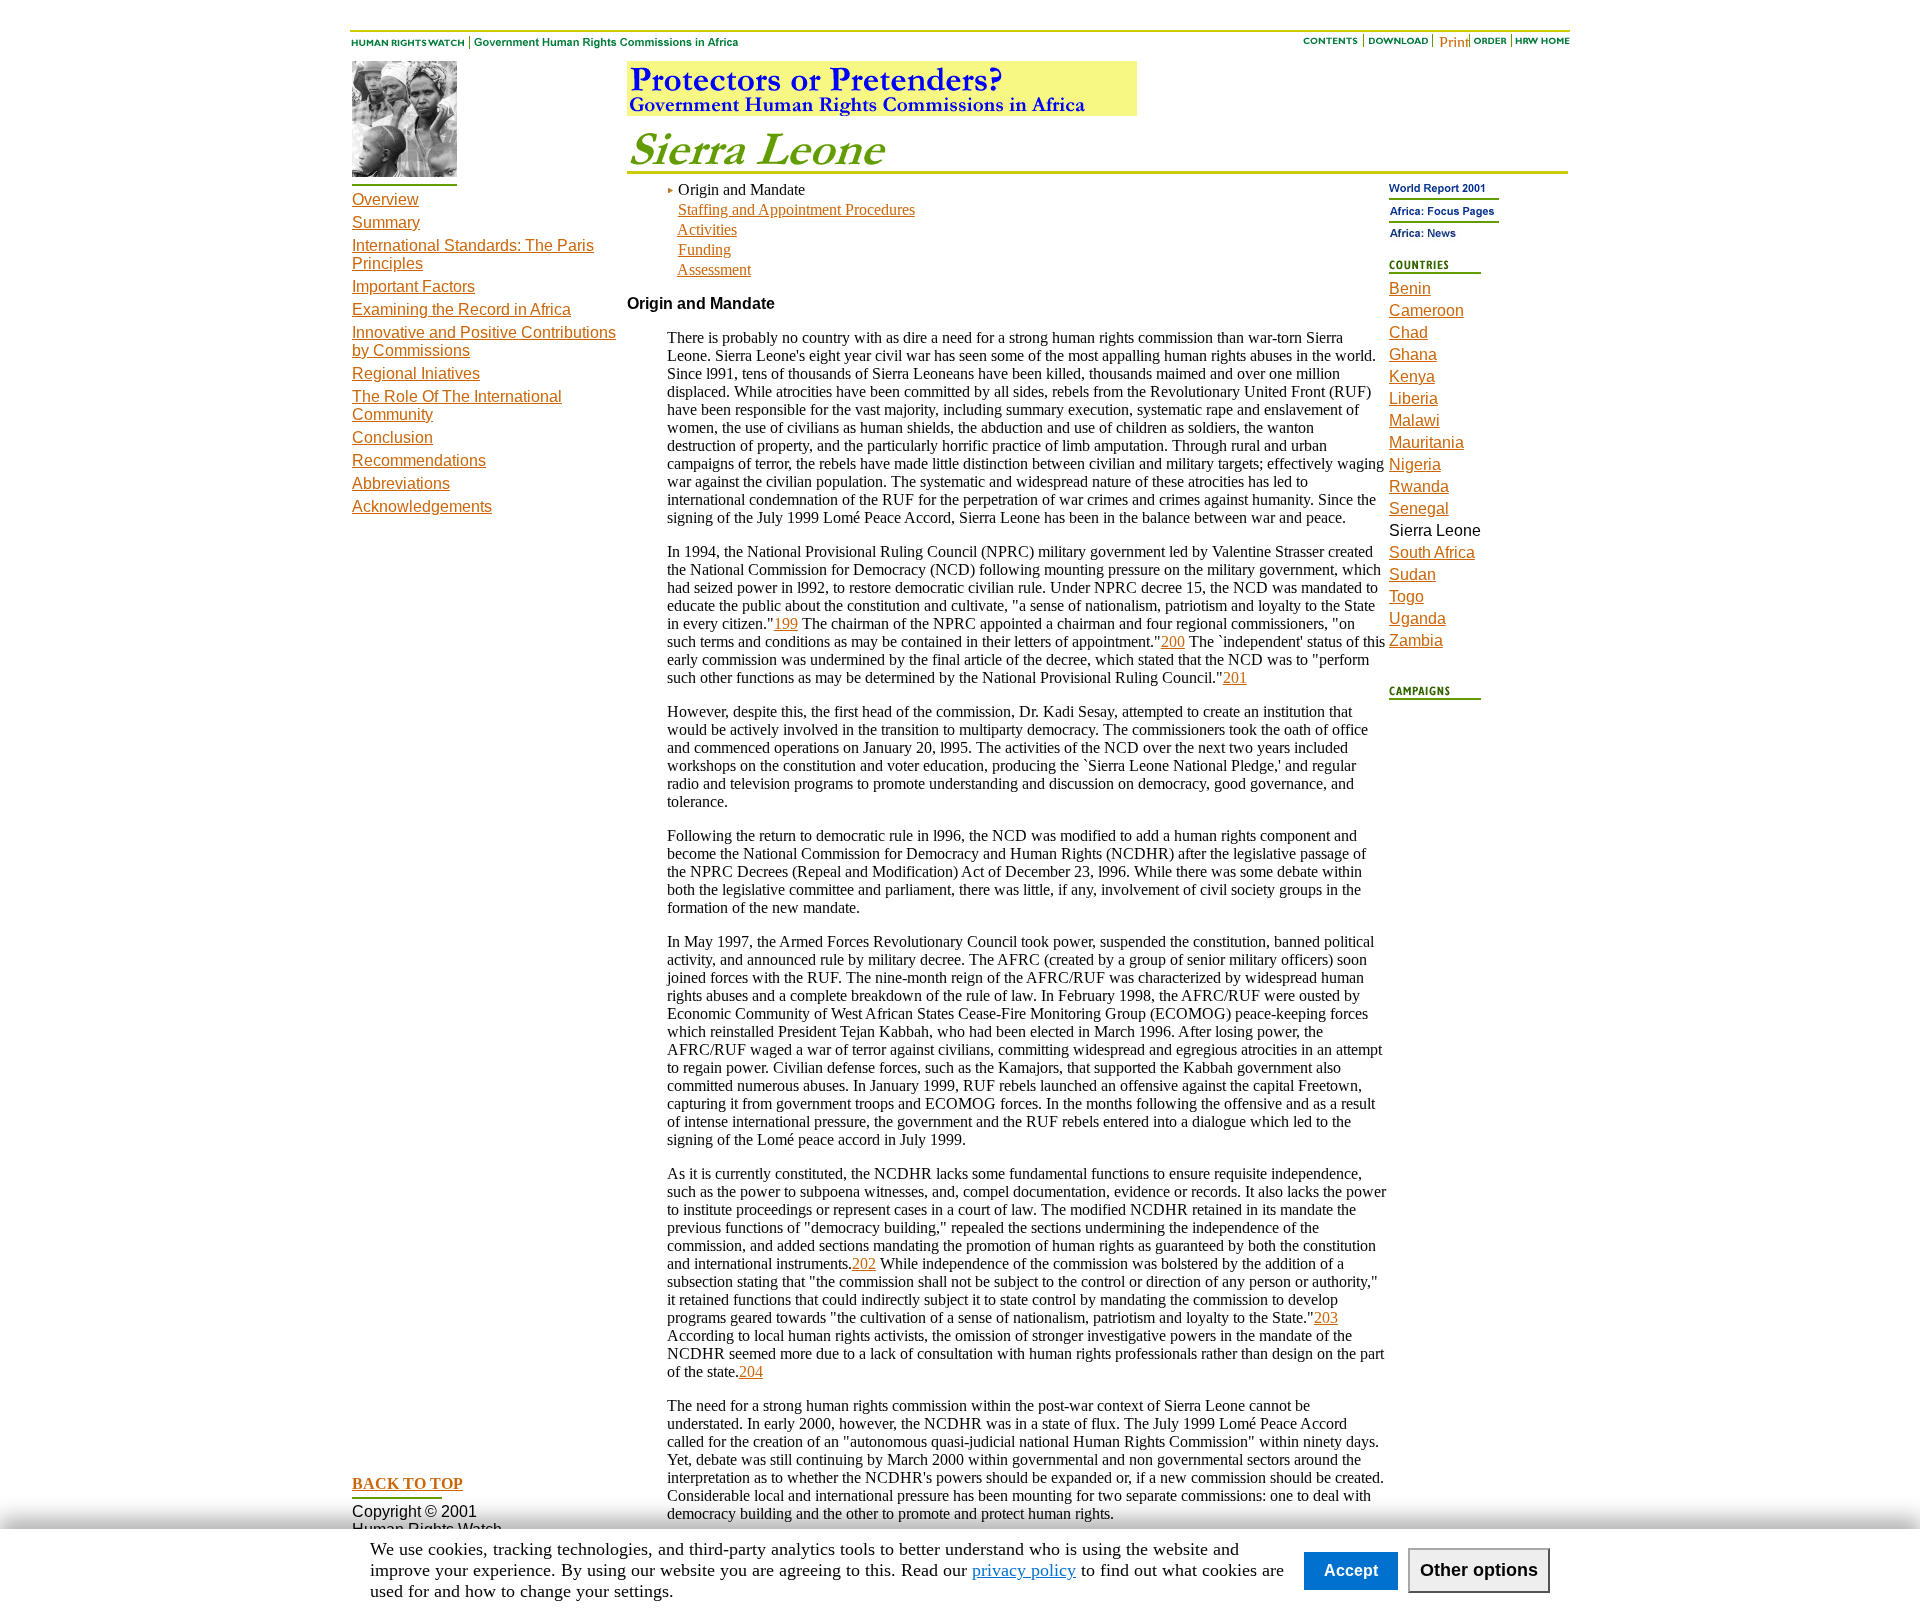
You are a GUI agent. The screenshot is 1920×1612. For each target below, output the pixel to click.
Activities (707, 229)
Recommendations (419, 460)
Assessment (714, 269)
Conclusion (392, 437)
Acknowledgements (422, 506)
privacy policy (1024, 1570)
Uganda (1417, 618)
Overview (385, 199)
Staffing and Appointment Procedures (796, 209)
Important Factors (413, 286)
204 (751, 1371)
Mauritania (1426, 442)
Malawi (1414, 420)
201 (1235, 677)
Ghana (1413, 354)
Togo (1406, 596)
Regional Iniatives (416, 373)
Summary (386, 222)
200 (1173, 641)
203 (1326, 1317)
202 (864, 1263)
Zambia (1416, 640)
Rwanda (1419, 486)
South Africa (1432, 552)
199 (786, 623)
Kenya (1412, 376)
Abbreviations (401, 483)
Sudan (1412, 574)
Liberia (1413, 398)
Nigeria (1415, 464)
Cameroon (1426, 310)
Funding (704, 249)
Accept (1351, 1570)
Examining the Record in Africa (461, 309)
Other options (1479, 1570)
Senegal (1419, 508)
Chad (1408, 332)
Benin (1410, 288)
